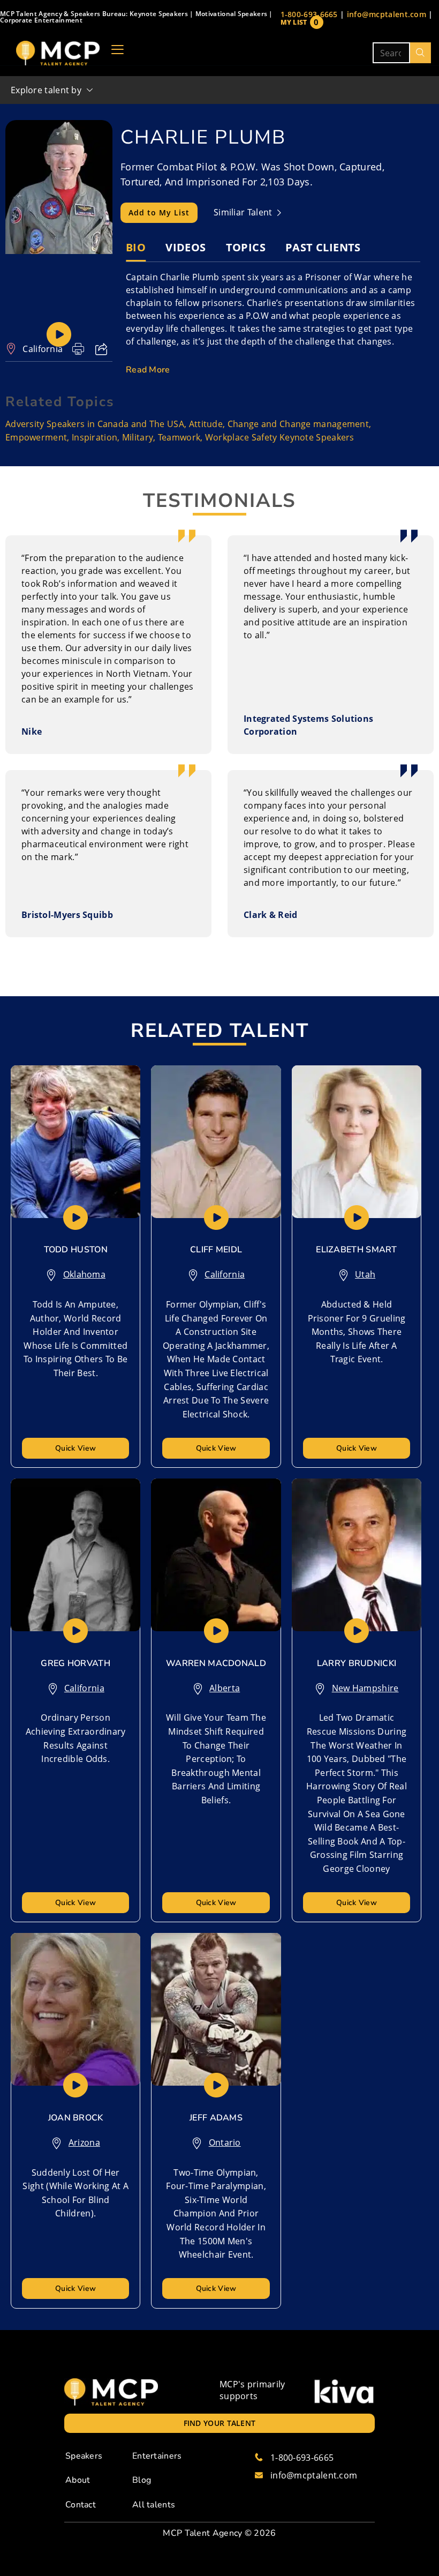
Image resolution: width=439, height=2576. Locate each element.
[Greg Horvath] (75, 1555)
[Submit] (421, 53)
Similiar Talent (244, 212)
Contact (81, 2505)
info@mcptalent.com (387, 14)
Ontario (225, 2142)
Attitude (206, 424)
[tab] (136, 248)
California (43, 349)
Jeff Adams (216, 2118)
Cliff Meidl (216, 1250)
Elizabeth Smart (357, 1250)
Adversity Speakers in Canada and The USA (95, 424)
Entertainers (157, 2456)
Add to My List (159, 212)
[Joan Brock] (75, 2009)
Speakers (84, 2456)
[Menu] (118, 53)
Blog (142, 2480)
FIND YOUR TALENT (220, 2423)
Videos (186, 247)
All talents (154, 2505)
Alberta (225, 1688)
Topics (246, 247)
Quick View (75, 1448)
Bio (136, 247)
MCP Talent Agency (202, 2533)
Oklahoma (84, 1274)
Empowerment (36, 437)
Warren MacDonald (216, 1663)
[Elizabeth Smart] (357, 1142)
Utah (365, 1274)
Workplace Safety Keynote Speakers (280, 437)
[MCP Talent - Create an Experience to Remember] (58, 53)
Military (138, 437)
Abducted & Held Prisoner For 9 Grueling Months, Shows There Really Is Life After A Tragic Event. (357, 1332)
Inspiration (94, 437)
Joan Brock (76, 2118)
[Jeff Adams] (216, 2009)
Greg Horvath (75, 1663)
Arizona (84, 2142)
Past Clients (323, 247)
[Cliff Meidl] (216, 1142)
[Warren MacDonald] (216, 1555)
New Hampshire (365, 1688)
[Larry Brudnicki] (357, 1555)
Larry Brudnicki (357, 1663)
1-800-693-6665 (309, 14)
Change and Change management (298, 424)
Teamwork (179, 437)
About (78, 2480)
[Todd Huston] (75, 1142)
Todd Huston (76, 1250)
